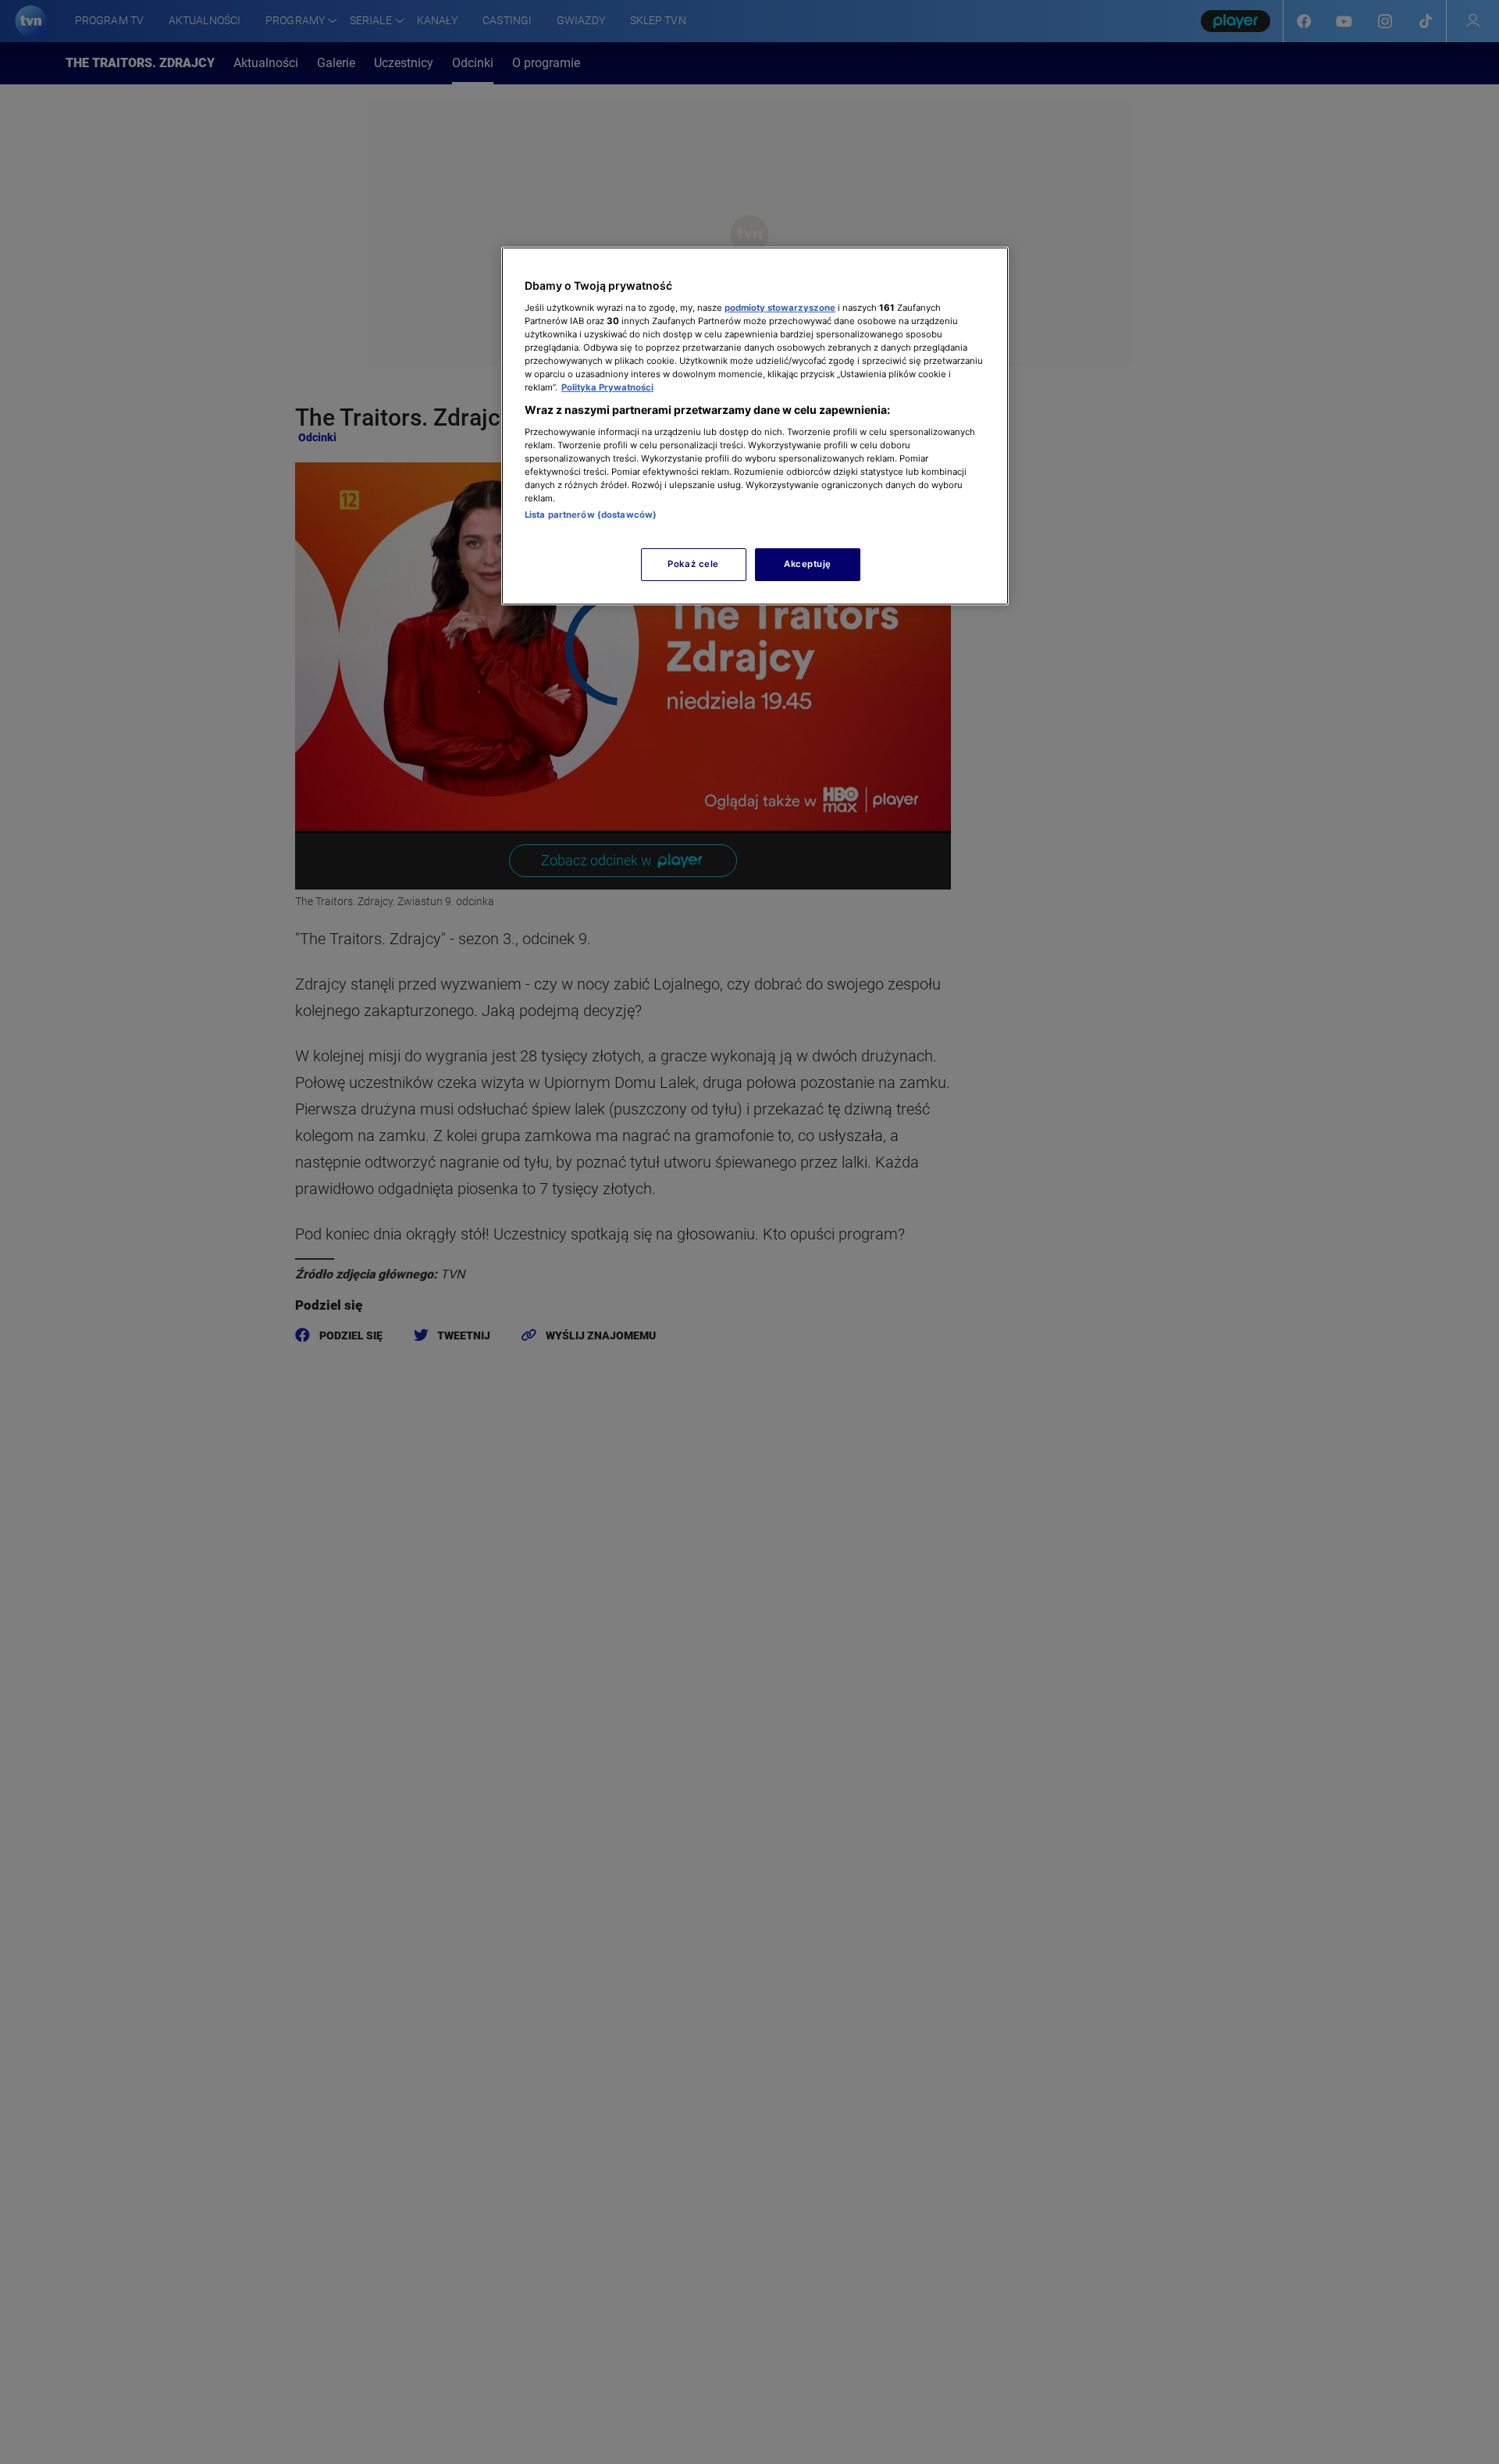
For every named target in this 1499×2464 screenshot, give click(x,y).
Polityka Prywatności (607, 387)
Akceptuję (808, 564)
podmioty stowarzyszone (780, 307)
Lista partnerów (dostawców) (591, 515)
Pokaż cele (693, 564)
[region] (755, 426)
